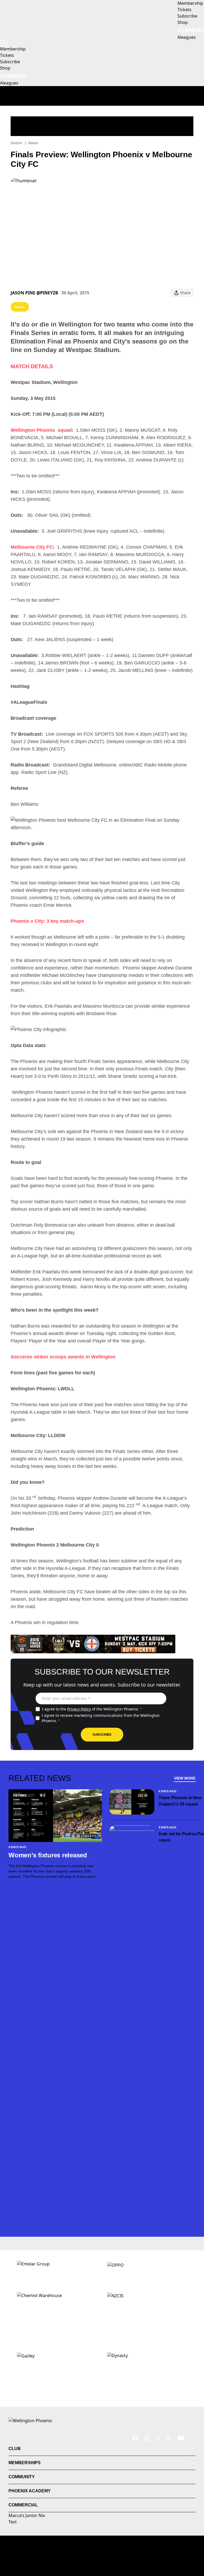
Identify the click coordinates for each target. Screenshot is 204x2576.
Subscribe (102, 1735)
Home (16, 143)
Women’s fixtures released (48, 1855)
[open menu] (4, 43)
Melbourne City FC (32, 547)
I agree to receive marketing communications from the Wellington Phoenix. (101, 1718)
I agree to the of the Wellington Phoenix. (92, 1709)
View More (185, 1778)
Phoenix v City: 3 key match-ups (47, 921)
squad (65, 430)
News (33, 143)
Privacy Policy (79, 1709)
